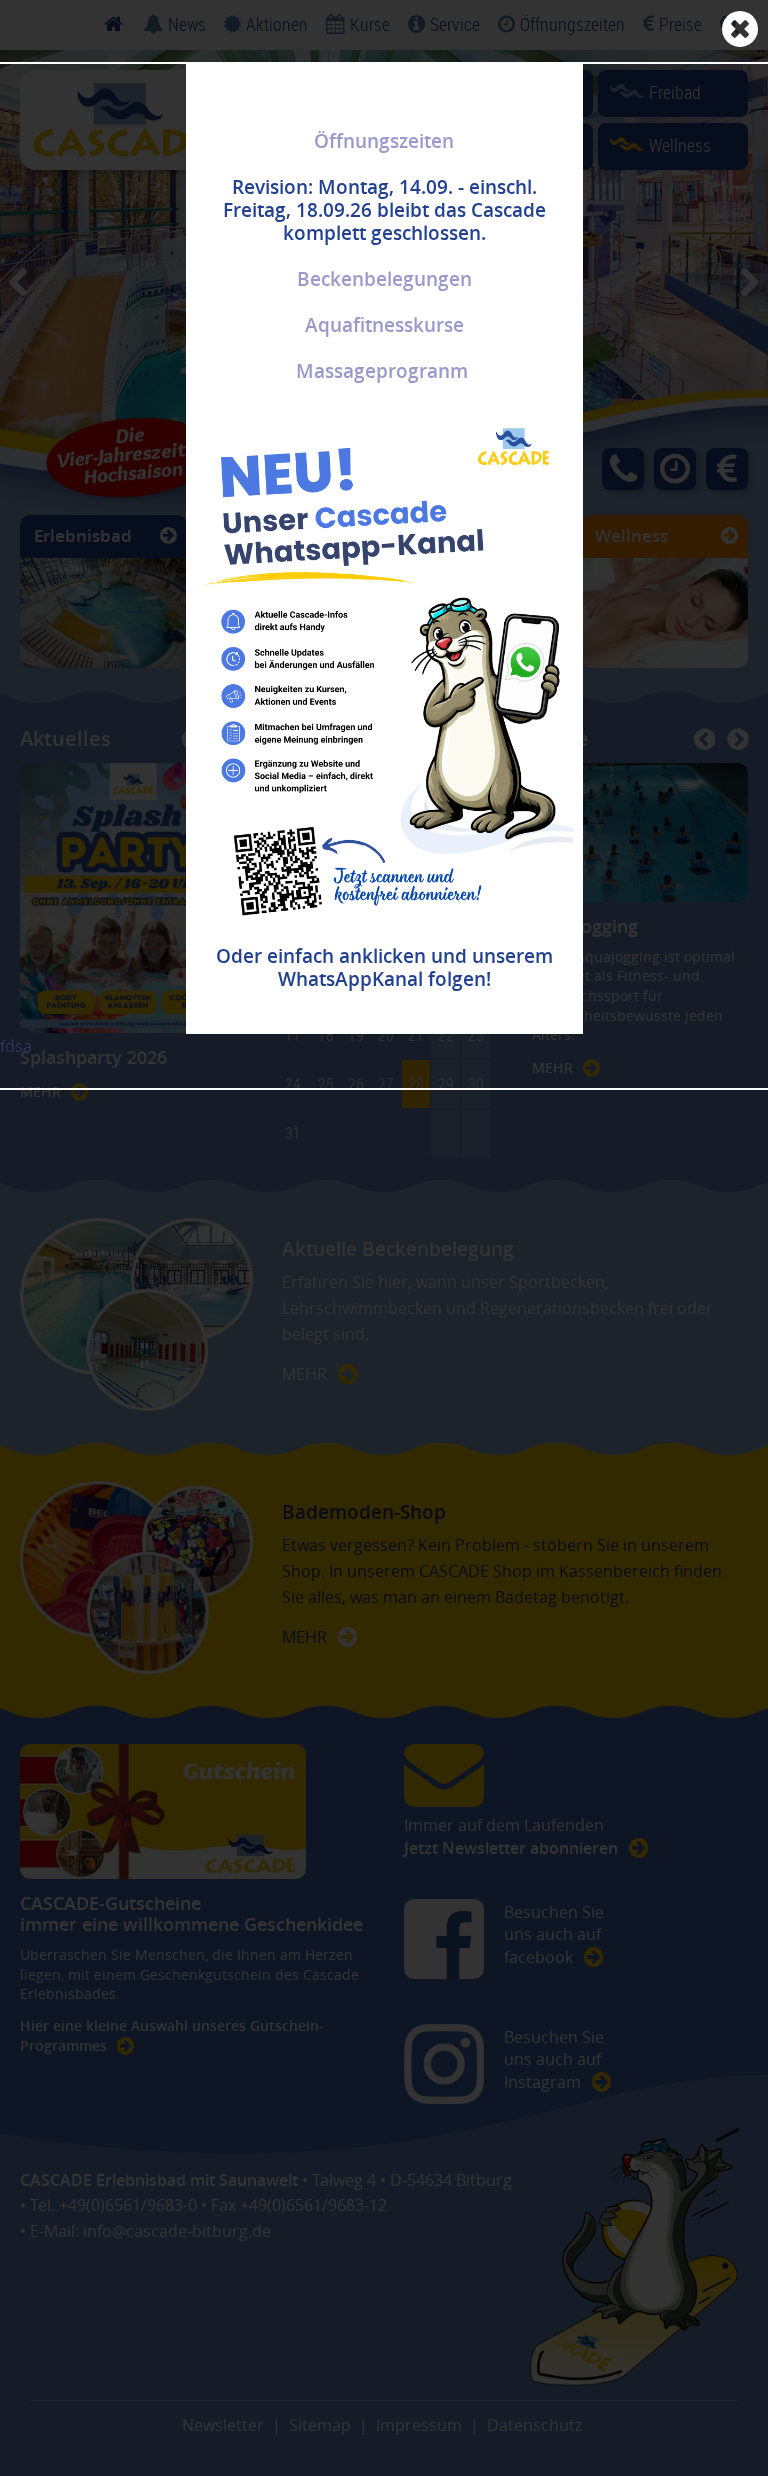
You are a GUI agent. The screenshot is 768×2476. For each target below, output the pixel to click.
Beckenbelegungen (384, 279)
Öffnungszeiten (384, 141)
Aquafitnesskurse (384, 325)
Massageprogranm (382, 371)
